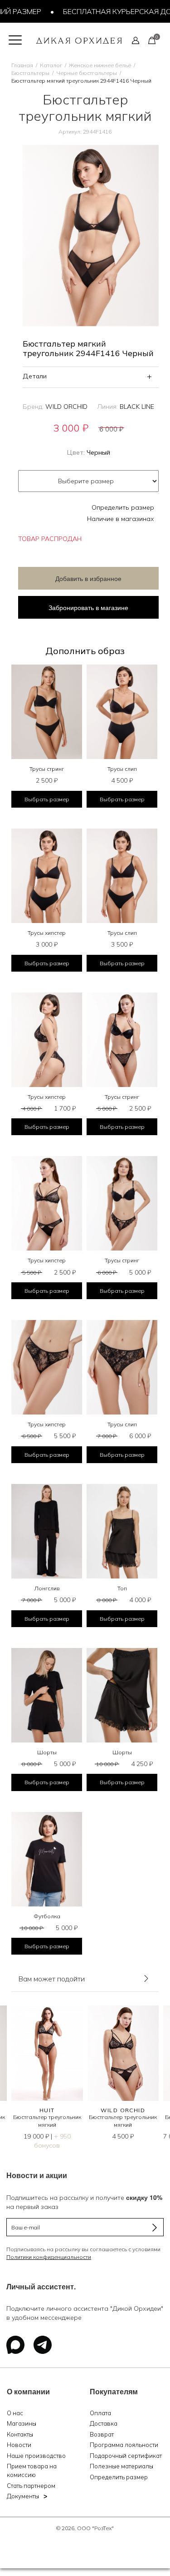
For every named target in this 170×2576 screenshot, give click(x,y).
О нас (15, 2413)
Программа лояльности (124, 2445)
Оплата (100, 2413)
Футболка (47, 1916)
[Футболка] (47, 1859)
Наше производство (36, 2456)
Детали (35, 376)
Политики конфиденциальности (49, 2257)
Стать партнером (31, 2486)
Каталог (51, 65)
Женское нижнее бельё (100, 65)
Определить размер (123, 507)
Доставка (104, 2423)
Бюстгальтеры (30, 73)
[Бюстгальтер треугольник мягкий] (47, 2053)
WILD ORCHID (66, 407)
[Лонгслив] (47, 1531)
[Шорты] (47, 1695)
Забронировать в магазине (88, 607)
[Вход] (136, 40)
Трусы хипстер (47, 933)
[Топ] (122, 1531)
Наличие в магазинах (121, 519)
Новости (19, 2445)
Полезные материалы (121, 2466)
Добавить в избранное (88, 578)
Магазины (22, 2423)
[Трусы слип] (122, 712)
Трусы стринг (47, 769)
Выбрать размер (47, 799)
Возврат (102, 2434)
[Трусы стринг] (47, 712)
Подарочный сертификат (126, 2456)
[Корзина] (152, 40)
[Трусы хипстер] (47, 876)
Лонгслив (47, 1588)
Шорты (47, 1752)
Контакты (20, 2434)
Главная (22, 65)
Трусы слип (122, 769)
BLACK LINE (137, 407)
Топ (122, 1588)
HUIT (47, 2110)
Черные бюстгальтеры (87, 73)
